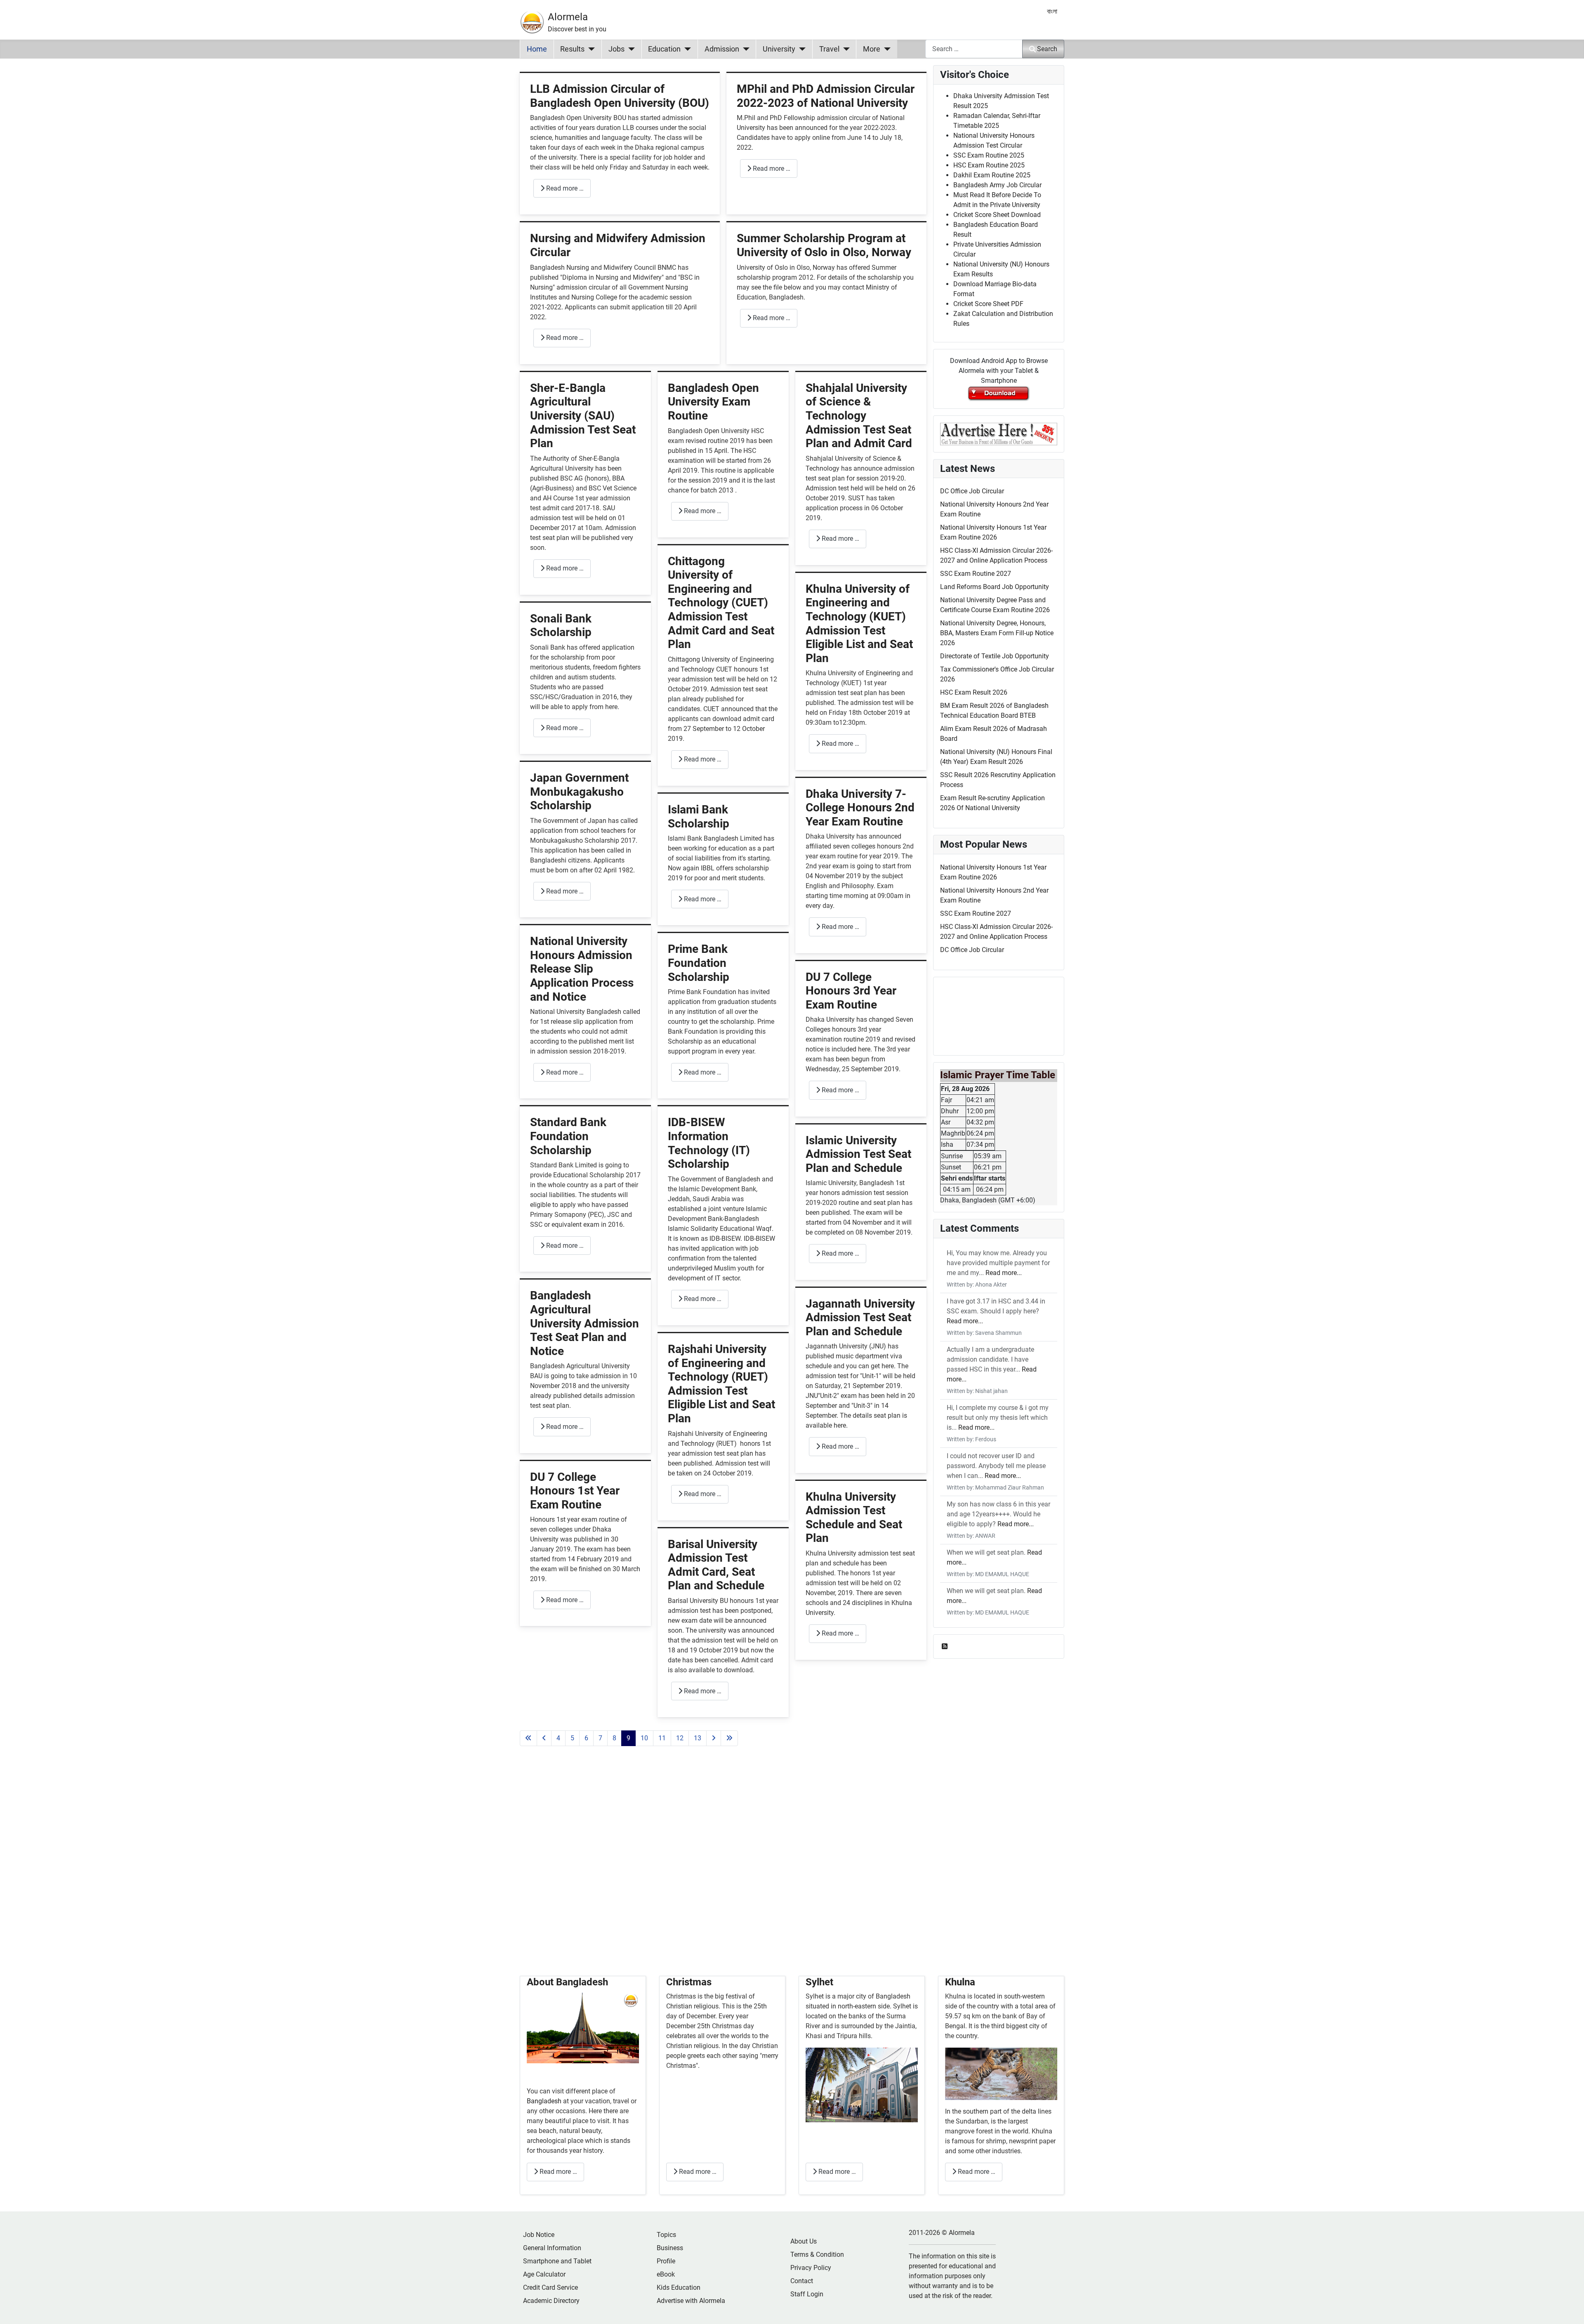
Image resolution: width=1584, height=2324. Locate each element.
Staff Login (807, 2294)
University (779, 49)
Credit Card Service (550, 2287)
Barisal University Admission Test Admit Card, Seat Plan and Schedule (716, 1565)
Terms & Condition (817, 2254)
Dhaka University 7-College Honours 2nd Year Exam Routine (860, 808)
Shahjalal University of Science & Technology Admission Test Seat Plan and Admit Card (859, 416)
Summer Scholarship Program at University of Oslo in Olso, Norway (824, 245)
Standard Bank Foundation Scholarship (568, 1136)
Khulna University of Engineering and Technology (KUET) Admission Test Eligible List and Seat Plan (859, 623)
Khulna (960, 1982)
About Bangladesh (567, 1982)
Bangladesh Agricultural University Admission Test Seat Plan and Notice (585, 1323)
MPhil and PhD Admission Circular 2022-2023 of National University (826, 96)
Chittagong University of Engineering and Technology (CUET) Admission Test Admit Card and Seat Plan (721, 603)
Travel (829, 49)
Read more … (564, 188)
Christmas (689, 1982)
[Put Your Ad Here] (999, 433)
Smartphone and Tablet (557, 2261)
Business (670, 2248)
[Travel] (845, 49)
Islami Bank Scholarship (699, 817)
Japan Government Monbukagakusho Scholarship (579, 792)
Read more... (1004, 1273)
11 (662, 1738)
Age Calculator (544, 2274)
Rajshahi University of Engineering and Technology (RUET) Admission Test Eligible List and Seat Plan (721, 1384)
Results (572, 49)
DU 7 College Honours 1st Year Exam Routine (575, 1491)
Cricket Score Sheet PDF (988, 304)
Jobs (616, 49)
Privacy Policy (811, 2268)
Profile (666, 2261)
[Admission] (744, 49)
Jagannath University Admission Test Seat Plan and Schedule (860, 1318)
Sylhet (819, 1982)
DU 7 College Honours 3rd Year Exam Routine (851, 991)
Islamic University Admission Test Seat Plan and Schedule (858, 1154)
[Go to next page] (714, 1738)
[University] (800, 49)
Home (537, 49)
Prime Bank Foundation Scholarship (699, 963)
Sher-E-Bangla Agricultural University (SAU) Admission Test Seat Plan (583, 416)
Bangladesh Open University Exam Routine (713, 402)
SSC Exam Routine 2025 (989, 155)
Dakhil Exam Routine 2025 (992, 175)
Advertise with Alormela (691, 2301)
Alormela (568, 17)
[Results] (590, 49)
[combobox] (974, 49)
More (872, 49)
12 (680, 1738)
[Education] (686, 49)
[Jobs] (630, 49)
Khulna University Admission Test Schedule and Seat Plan (854, 1518)
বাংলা (1052, 11)
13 (698, 1738)
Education (664, 49)
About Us (804, 2241)
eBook (666, 2274)
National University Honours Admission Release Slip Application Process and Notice (582, 969)
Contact (802, 2281)
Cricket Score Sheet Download (997, 215)
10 (644, 1738)
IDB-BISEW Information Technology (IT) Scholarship (709, 1143)
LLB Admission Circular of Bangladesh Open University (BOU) (620, 96)
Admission (722, 49)
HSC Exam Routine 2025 (989, 165)
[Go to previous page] (544, 1738)
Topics (666, 2235)
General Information (552, 2248)
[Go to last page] (729, 1738)
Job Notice (539, 2235)
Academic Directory (551, 2301)
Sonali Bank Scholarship (561, 626)
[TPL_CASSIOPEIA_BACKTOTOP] (1570, 2309)
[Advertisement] (723, 1871)
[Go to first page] (528, 1738)
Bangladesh (545, 2101)
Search (1047, 49)
